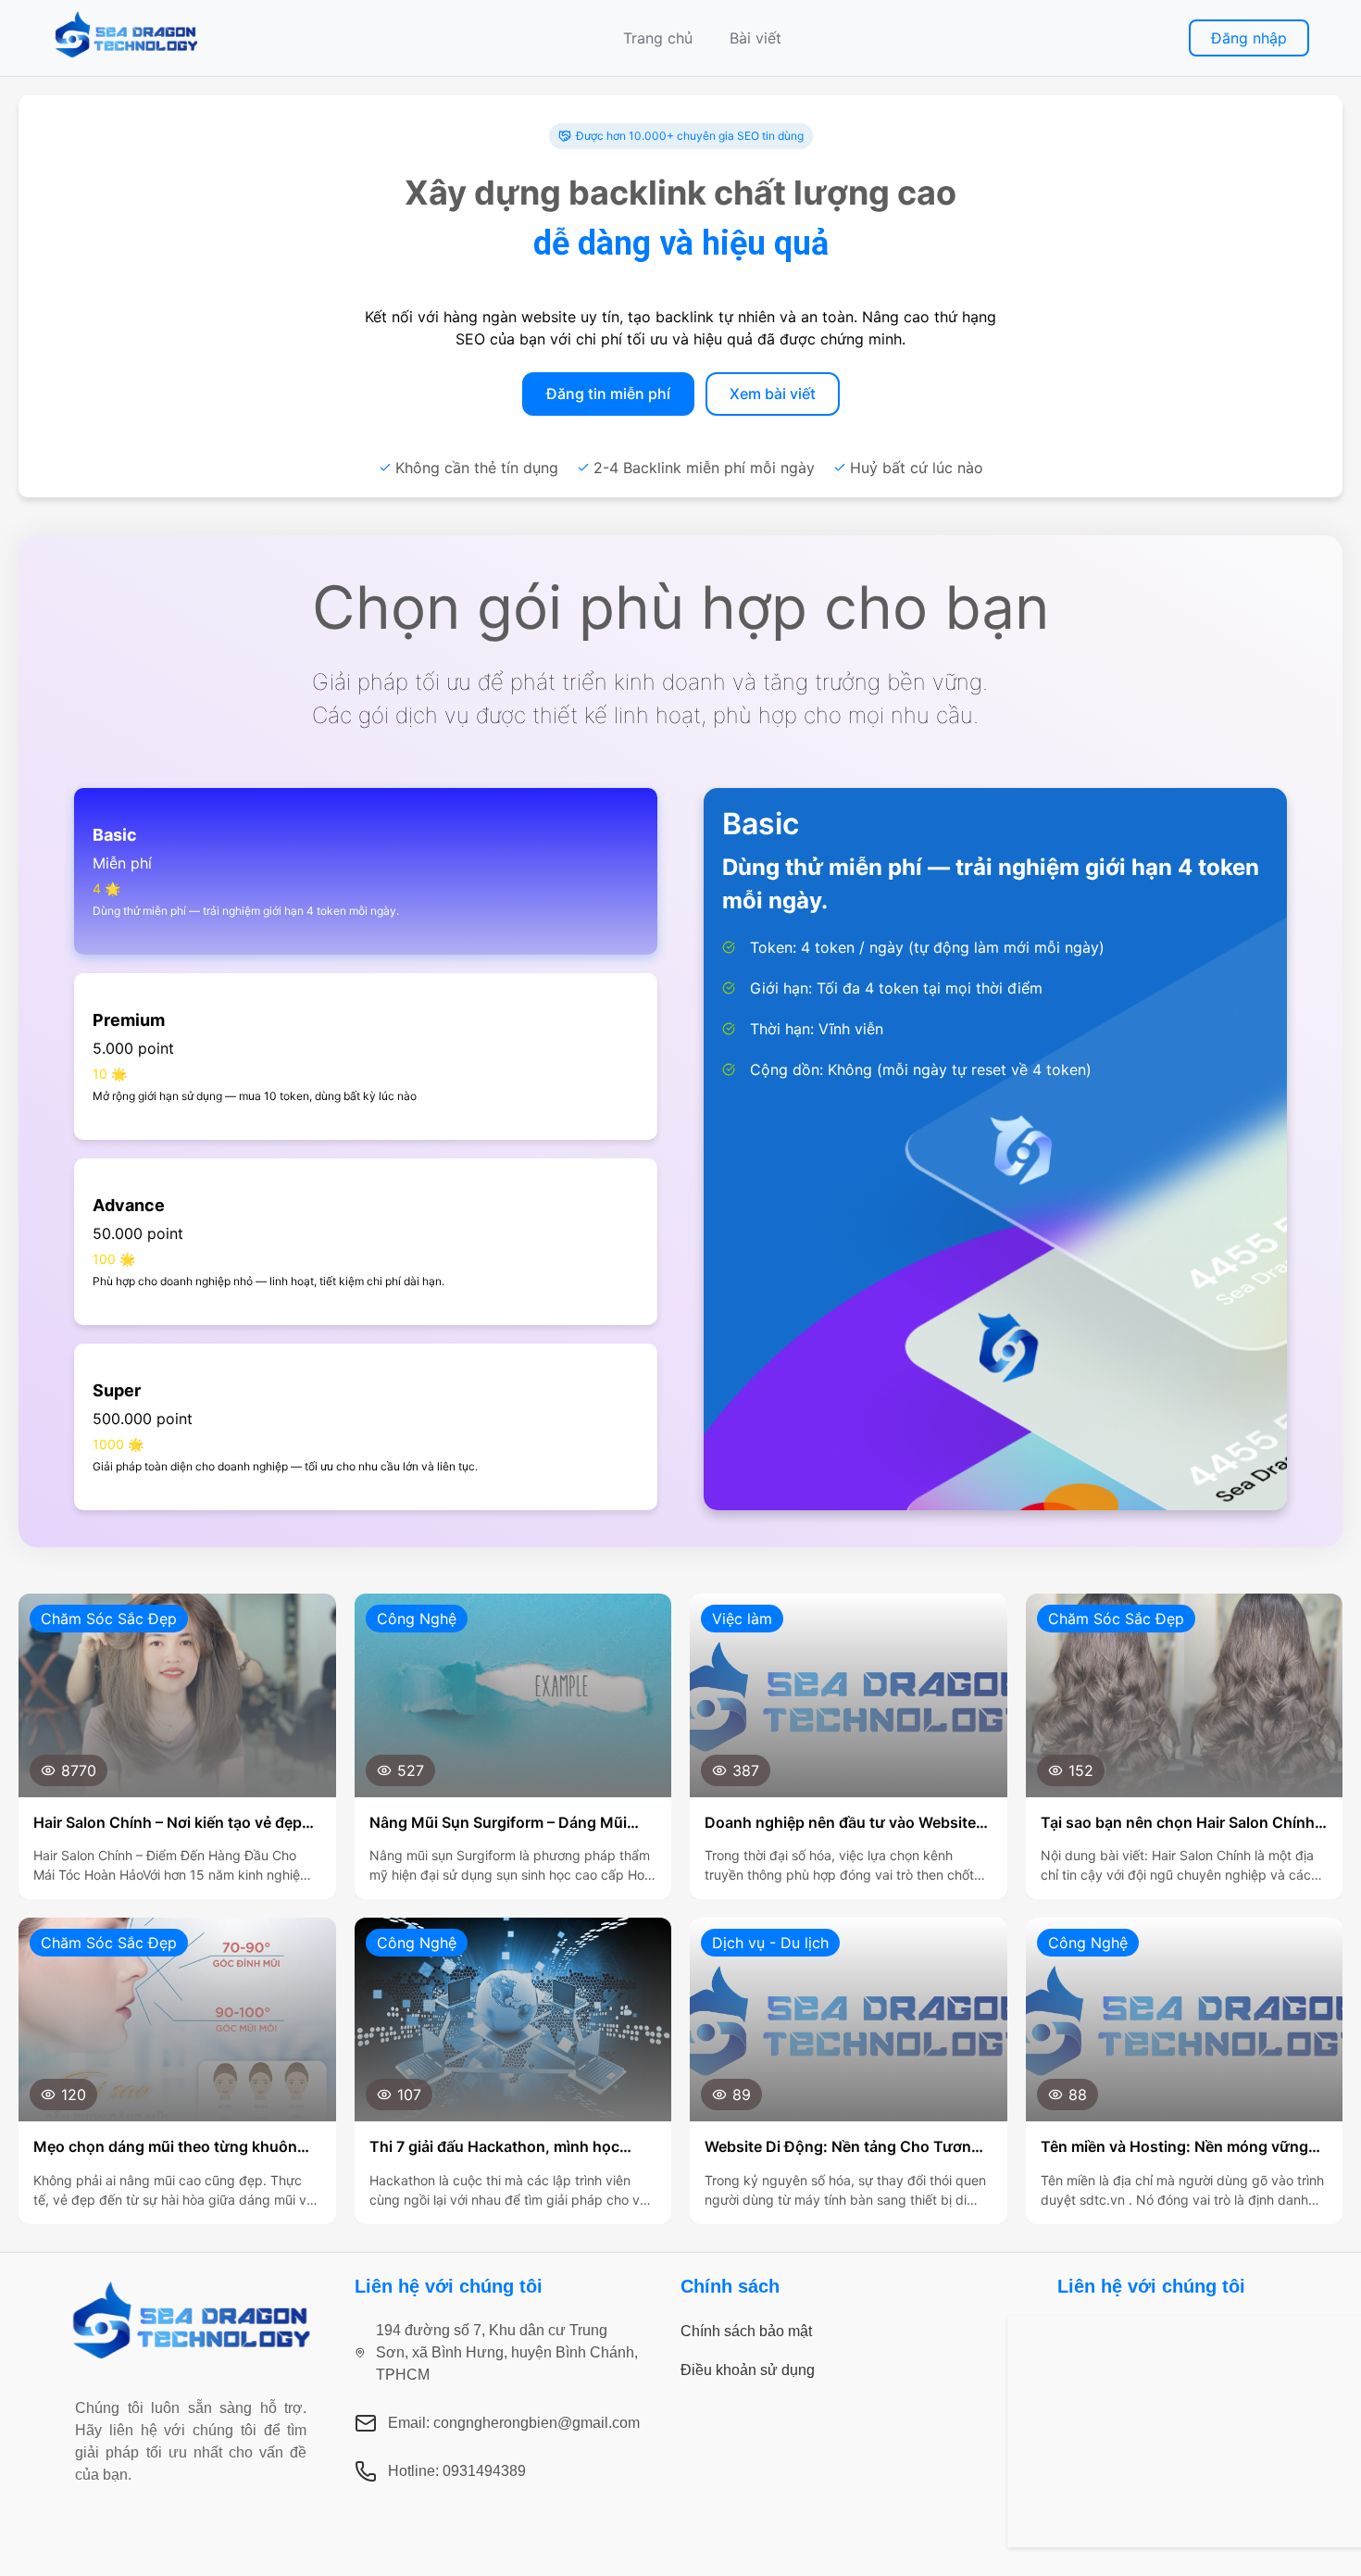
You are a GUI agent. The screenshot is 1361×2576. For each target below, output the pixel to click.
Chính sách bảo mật (746, 2331)
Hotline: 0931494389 (457, 2471)
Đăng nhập (1249, 38)
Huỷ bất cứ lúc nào (917, 468)
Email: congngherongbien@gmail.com (514, 2423)
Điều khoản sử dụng (748, 2370)
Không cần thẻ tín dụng (477, 468)
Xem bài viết (773, 394)
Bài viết (755, 38)
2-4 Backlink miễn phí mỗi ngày (704, 468)
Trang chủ (658, 38)
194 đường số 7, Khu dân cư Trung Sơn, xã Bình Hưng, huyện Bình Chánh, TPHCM (507, 2352)
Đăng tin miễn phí (608, 394)
